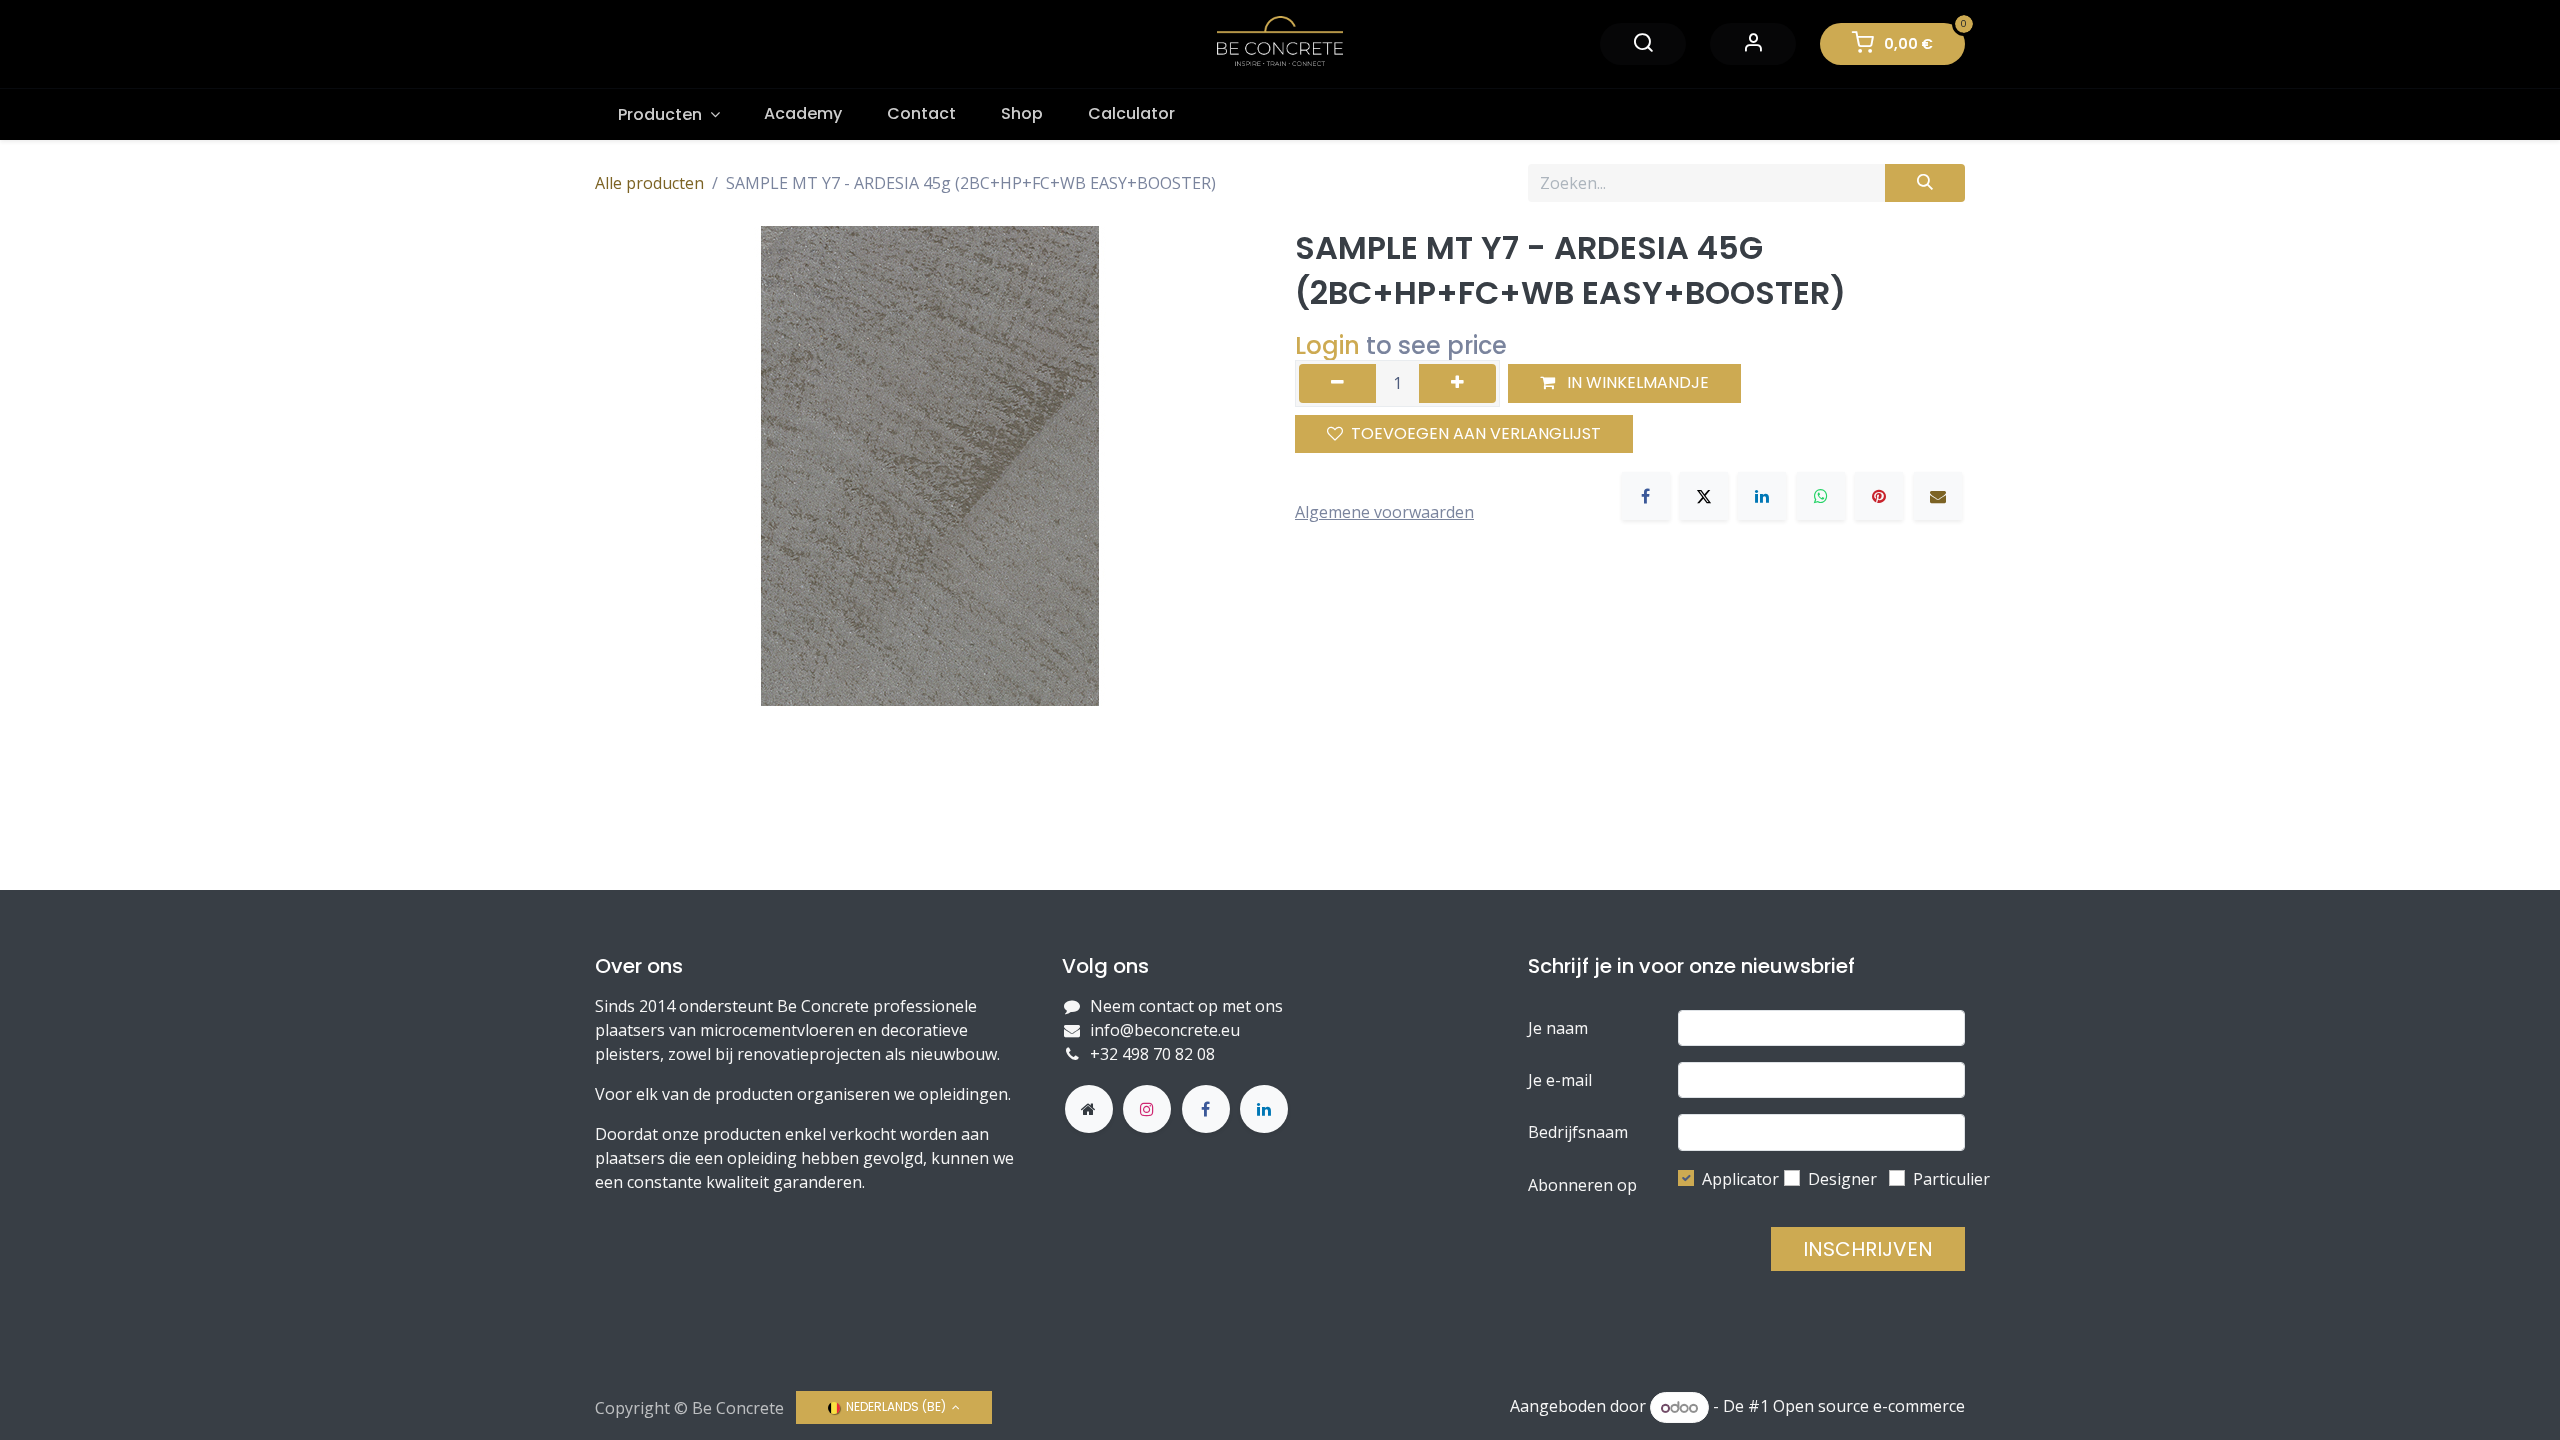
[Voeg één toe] (1457, 383)
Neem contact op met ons (1186, 1006)
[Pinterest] (1879, 496)
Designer (1842, 1179)
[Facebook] (1646, 496)
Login (1327, 345)
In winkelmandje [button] (1636, 382)
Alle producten (649, 183)
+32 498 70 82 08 (1154, 1054)
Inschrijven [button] (1868, 1249)
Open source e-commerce (1869, 1407)
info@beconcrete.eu (1165, 1030)
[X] (1704, 496)
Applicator (1740, 1179)
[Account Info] (1753, 43)
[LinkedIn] (1762, 496)
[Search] (1643, 43)
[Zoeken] (1925, 183)
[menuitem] (668, 114)
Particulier (1951, 1179)
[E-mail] (1938, 496)
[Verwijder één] (1337, 383)
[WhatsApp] (1821, 496)
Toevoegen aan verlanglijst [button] (1476, 433)
